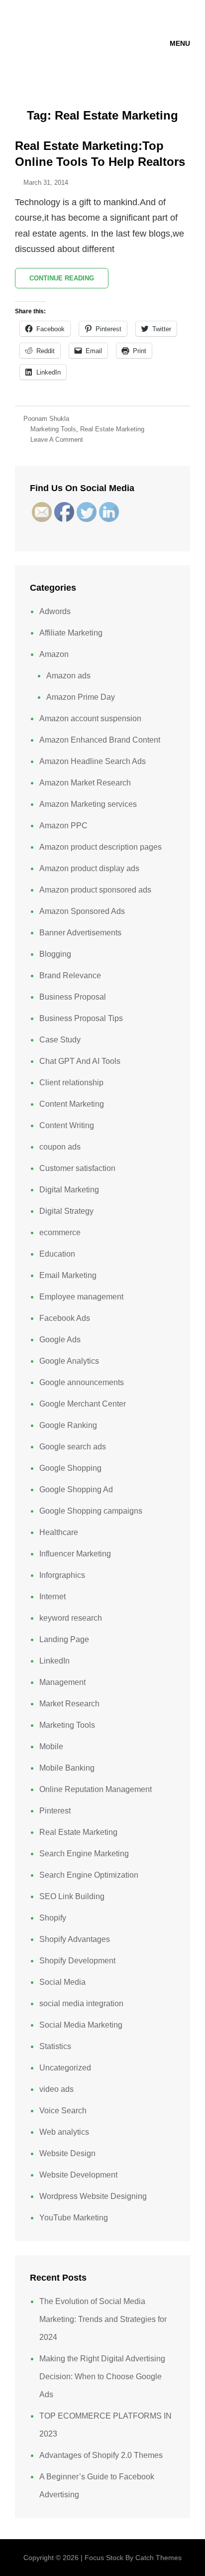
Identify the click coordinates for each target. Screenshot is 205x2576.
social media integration (81, 2003)
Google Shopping (70, 1468)
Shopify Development (77, 1961)
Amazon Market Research (85, 783)
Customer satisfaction (77, 1168)
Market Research (69, 1704)
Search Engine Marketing (84, 1854)
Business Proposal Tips (81, 1018)
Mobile (51, 1746)
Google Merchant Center (83, 1404)
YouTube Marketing (74, 2218)
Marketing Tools (53, 429)
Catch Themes (158, 2558)
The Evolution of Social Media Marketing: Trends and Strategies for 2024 (103, 2319)
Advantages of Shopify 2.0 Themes (101, 2455)
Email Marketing (68, 1275)
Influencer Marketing (75, 1554)
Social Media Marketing (81, 2025)
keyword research (71, 1618)
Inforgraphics (62, 1575)
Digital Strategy (66, 1211)
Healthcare (59, 1532)
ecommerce (60, 1232)
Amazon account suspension (90, 718)
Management (62, 1682)
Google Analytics (69, 1361)
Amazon (54, 654)
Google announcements (82, 1382)
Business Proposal (73, 997)
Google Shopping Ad (76, 1489)
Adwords (55, 611)
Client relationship (71, 1083)
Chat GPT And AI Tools (80, 1061)
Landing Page (64, 1639)
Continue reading (69, 281)
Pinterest (55, 1811)
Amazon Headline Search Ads (93, 761)
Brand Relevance (70, 975)
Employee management (81, 1297)
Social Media (62, 1982)
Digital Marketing (69, 1190)
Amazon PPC (63, 826)
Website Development (78, 2175)
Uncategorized (65, 2068)
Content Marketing (72, 1104)
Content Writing (67, 1125)
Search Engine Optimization (89, 1875)
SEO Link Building (72, 1896)
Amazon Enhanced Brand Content (100, 740)
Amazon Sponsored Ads (82, 911)
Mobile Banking (67, 1768)
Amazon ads (68, 676)
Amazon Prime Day (81, 697)
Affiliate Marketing (71, 633)
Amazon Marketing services (88, 804)
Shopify (53, 1918)
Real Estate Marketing (112, 429)
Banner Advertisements (80, 933)
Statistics (55, 2046)
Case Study (60, 1040)
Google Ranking (68, 1425)
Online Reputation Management (96, 1789)
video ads (56, 2089)
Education (57, 1254)
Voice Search (63, 2111)
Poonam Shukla (46, 419)
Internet (52, 1597)
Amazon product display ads (89, 868)
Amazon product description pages (101, 847)
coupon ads (60, 1147)
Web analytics (64, 2132)
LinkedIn (54, 1661)
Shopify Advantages (75, 1939)
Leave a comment (57, 440)
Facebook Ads (65, 1318)
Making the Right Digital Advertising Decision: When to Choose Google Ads (102, 2377)
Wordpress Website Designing (93, 2196)
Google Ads (60, 1340)
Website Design (67, 2153)
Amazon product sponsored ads (95, 890)
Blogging (55, 954)
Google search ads (73, 1447)
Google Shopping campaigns (91, 1511)
